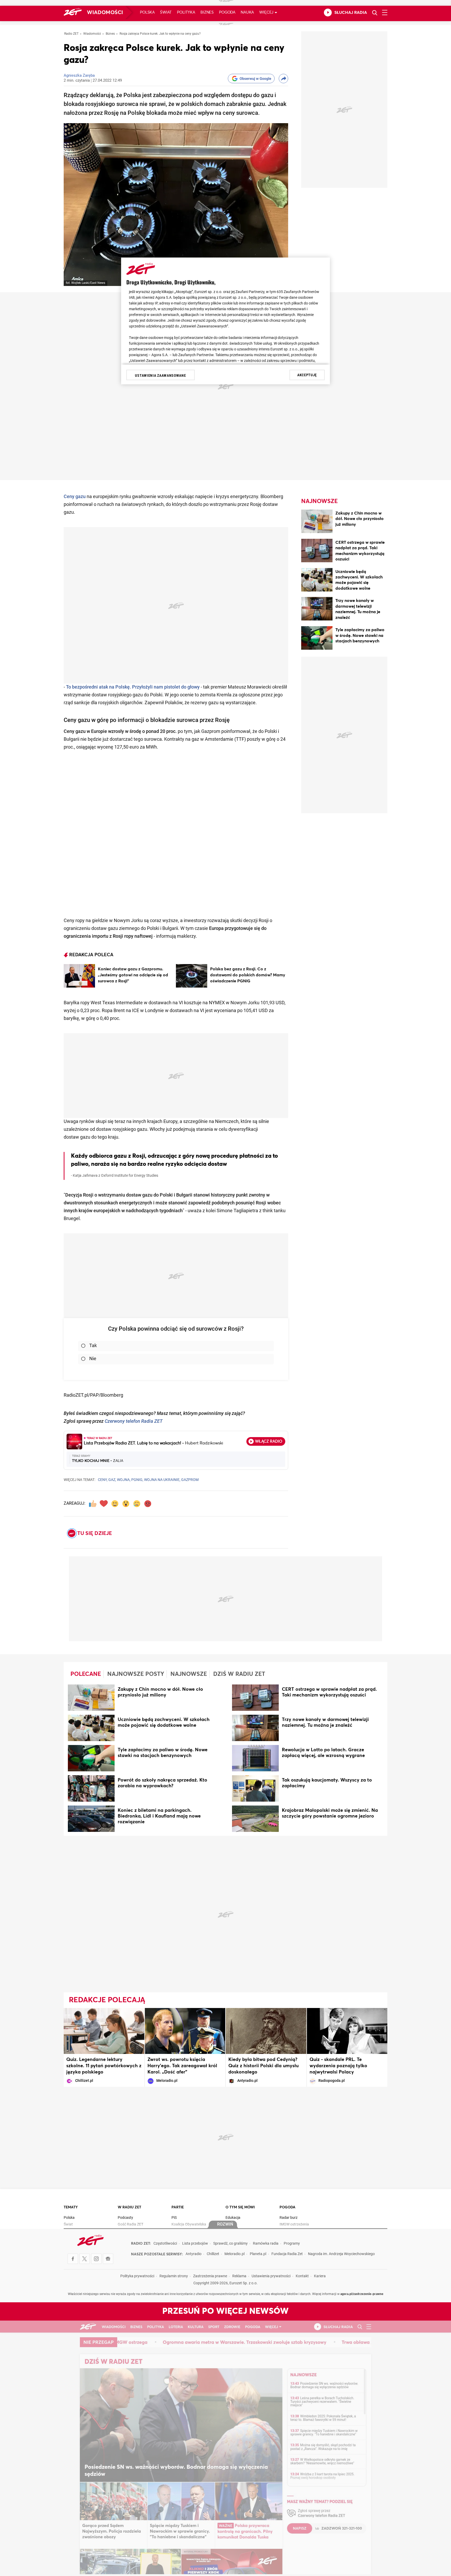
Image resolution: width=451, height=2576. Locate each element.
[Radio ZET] (73, 13)
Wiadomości (105, 13)
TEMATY (71, 2207)
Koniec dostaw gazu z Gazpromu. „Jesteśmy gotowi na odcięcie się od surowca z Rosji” (133, 975)
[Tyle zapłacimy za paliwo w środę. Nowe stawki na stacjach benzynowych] (317, 639)
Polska (147, 12)
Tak (93, 1346)
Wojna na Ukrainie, (162, 1480)
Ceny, (103, 1480)
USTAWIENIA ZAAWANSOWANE (160, 375)
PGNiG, (137, 1480)
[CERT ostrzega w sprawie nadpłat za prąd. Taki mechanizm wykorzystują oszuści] (317, 551)
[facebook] (73, 2259)
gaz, (112, 1480)
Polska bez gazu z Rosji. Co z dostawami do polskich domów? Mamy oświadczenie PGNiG (248, 975)
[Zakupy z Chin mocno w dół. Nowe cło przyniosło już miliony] (317, 522)
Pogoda (227, 12)
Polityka (186, 12)
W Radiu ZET (129, 2207)
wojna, (124, 1480)
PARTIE (178, 2207)
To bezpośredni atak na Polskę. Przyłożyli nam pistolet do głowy (133, 687)
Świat (166, 12)
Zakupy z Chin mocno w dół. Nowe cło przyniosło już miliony (360, 519)
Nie (93, 1359)
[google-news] (108, 2259)
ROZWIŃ (225, 2225)
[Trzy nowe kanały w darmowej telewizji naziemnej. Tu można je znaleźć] (317, 610)
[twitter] (85, 2259)
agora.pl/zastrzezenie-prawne (362, 2294)
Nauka (247, 12)
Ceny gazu (75, 497)
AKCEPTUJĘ (307, 375)
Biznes (207, 12)
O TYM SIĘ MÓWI (240, 2207)
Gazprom (190, 1480)
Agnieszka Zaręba (79, 76)
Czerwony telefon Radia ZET (134, 1422)
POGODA (287, 2207)
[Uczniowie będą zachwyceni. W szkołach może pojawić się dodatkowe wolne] (317, 581)
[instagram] (96, 2259)
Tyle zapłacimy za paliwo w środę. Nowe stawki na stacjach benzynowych (360, 635)
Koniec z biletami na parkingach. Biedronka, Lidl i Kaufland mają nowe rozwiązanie (159, 1816)
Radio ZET (71, 34)
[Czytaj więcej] (79, 976)
